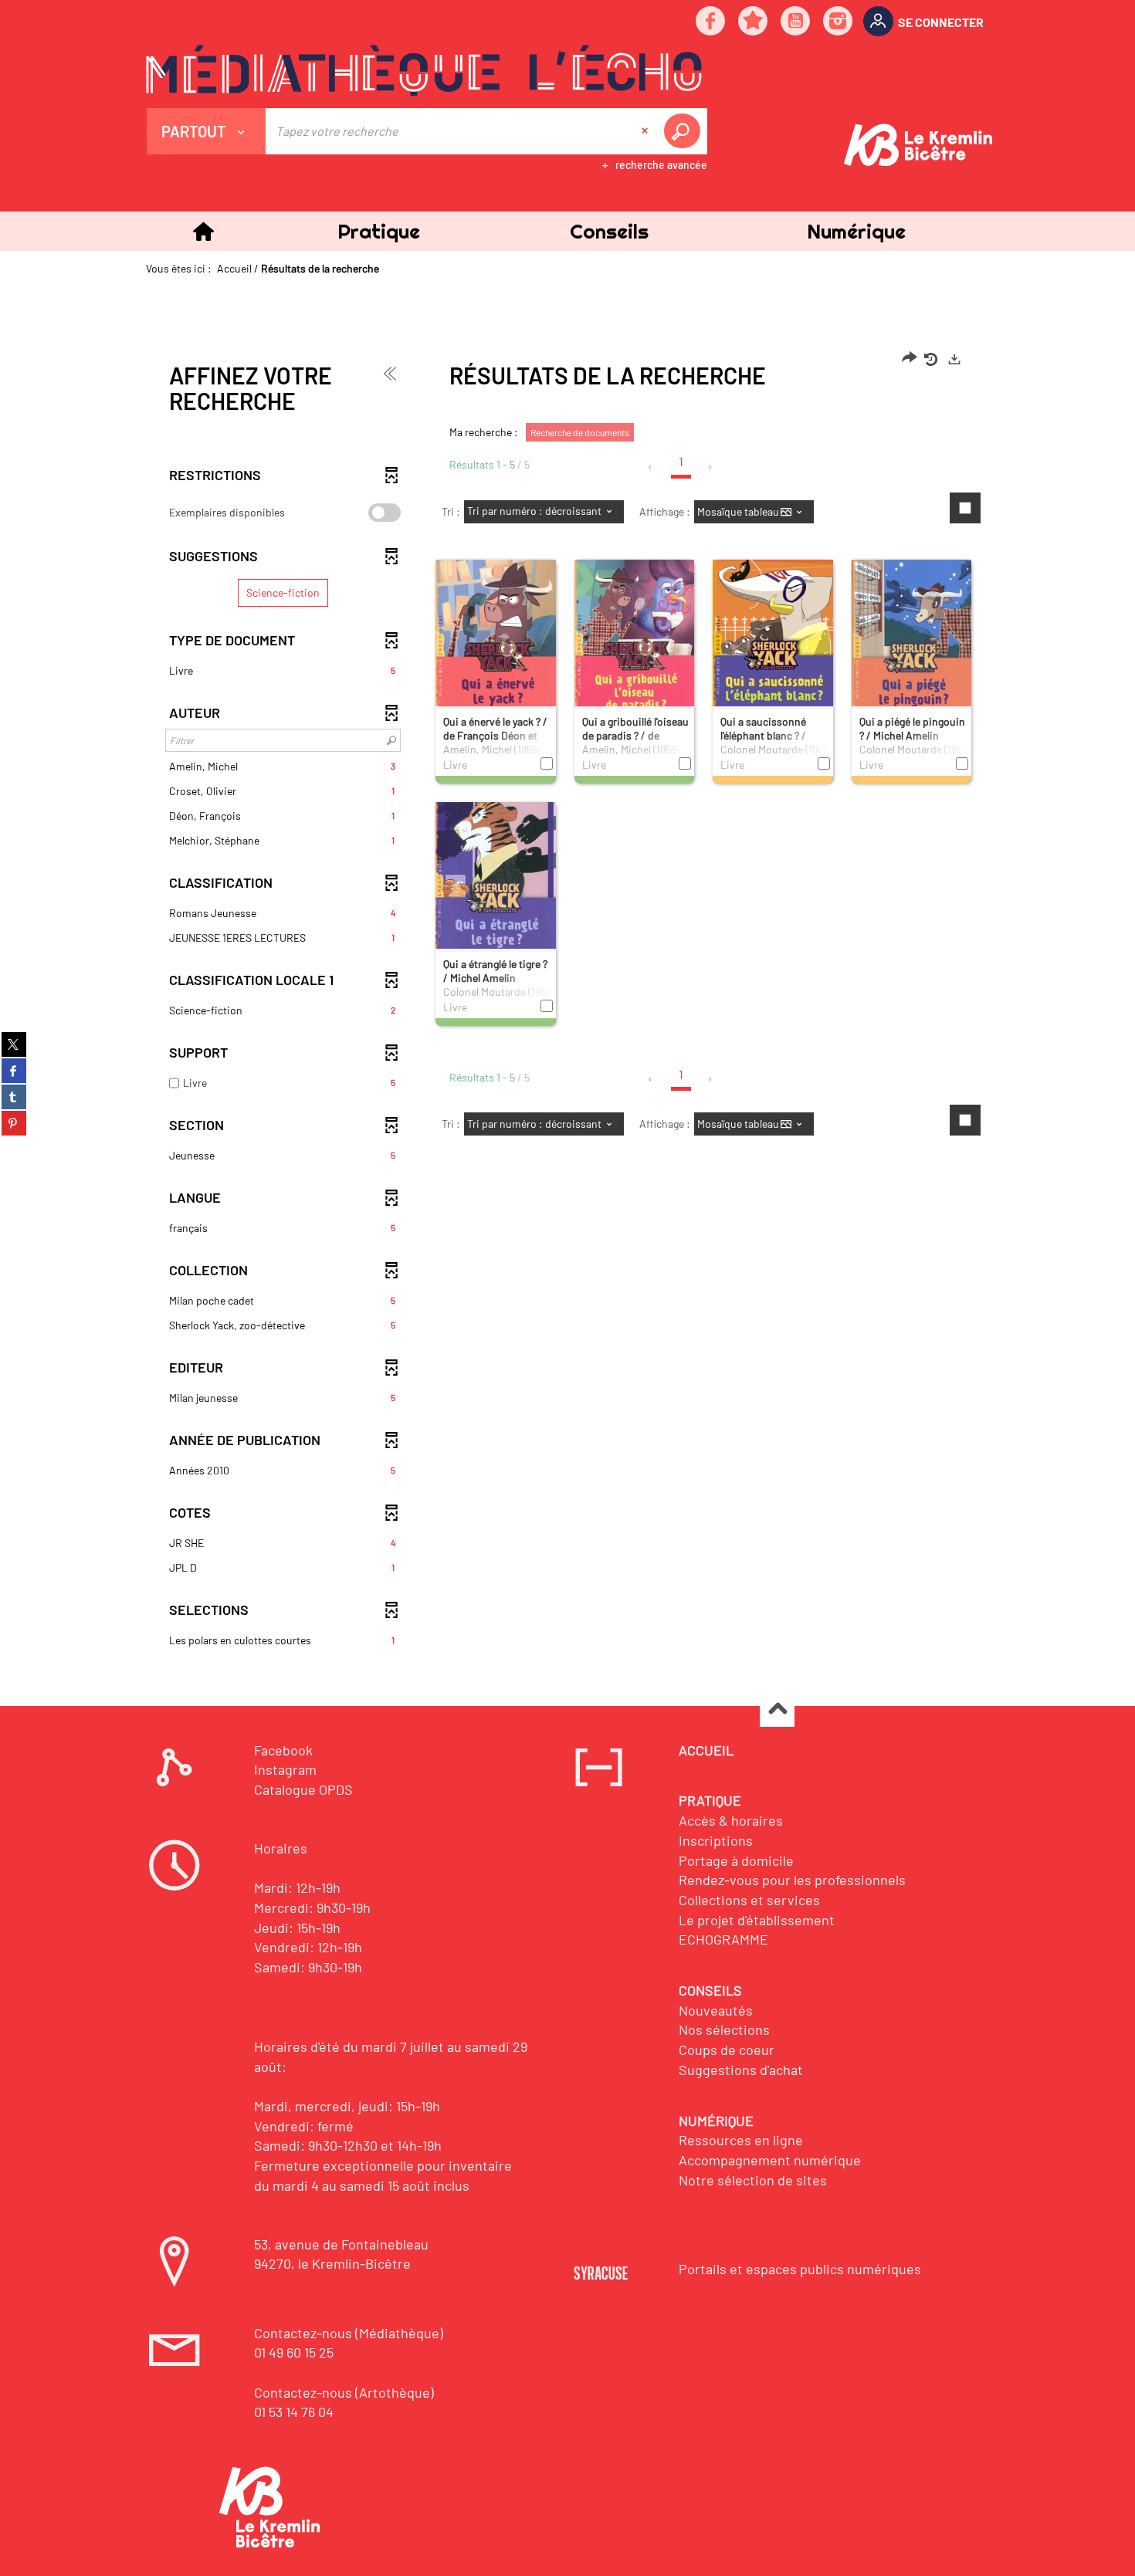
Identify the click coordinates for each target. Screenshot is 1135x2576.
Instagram (285, 1769)
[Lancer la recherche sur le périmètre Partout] (685, 131)
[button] (378, 231)
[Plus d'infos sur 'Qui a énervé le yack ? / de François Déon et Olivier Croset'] (496, 648)
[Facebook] (711, 22)
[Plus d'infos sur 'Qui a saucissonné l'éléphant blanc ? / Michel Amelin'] (773, 646)
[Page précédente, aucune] (651, 467)
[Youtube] (796, 22)
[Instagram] (839, 22)
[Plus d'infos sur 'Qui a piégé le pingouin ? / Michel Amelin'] (912, 646)
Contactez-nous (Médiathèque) (349, 2333)
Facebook (283, 1750)
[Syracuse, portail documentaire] (424, 70)
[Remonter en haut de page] (777, 1710)
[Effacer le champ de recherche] (646, 131)
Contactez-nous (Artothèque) (344, 2392)
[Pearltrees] (754, 22)
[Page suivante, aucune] (711, 467)
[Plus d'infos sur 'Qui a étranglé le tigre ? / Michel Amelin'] (496, 889)
